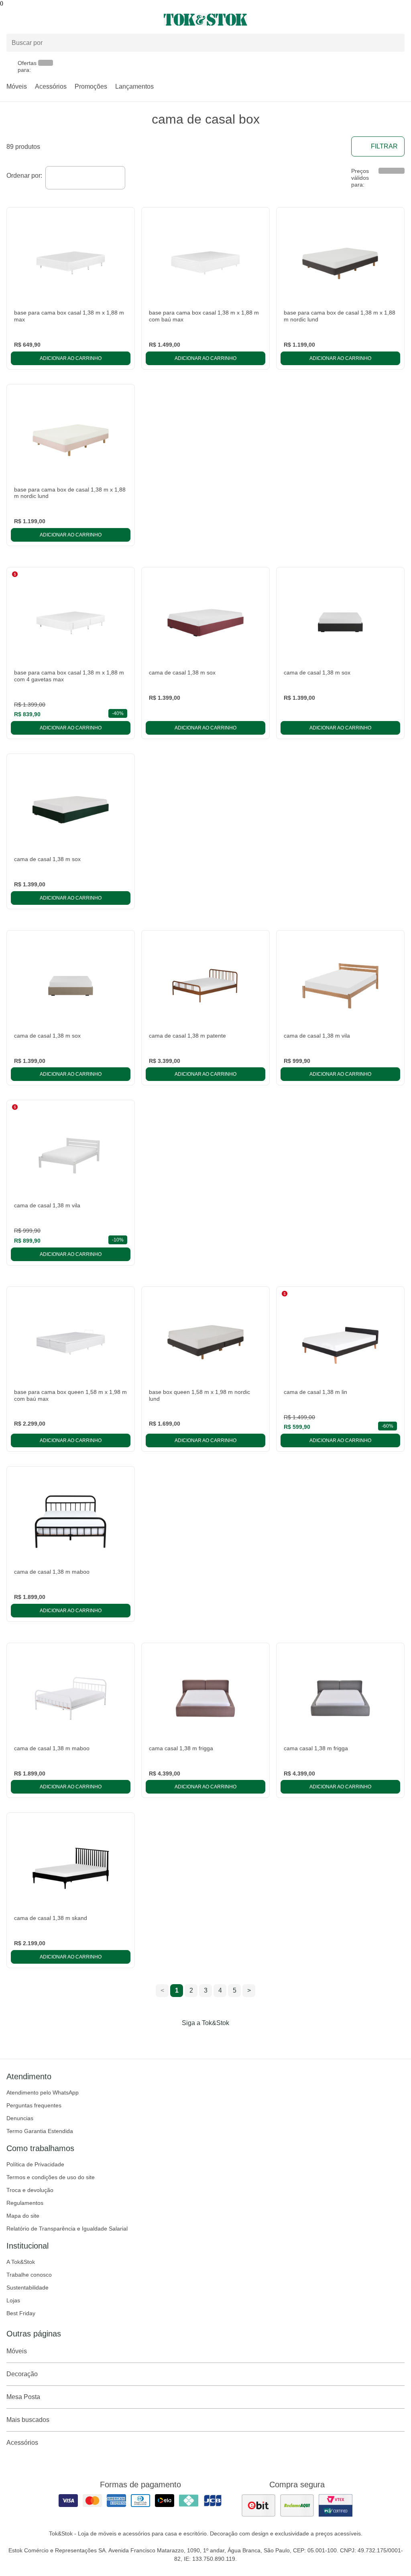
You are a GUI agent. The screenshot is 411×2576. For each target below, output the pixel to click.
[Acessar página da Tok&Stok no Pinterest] (217, 2040)
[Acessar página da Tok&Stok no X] (239, 2040)
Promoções (91, 86)
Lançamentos (134, 86)
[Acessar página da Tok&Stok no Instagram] (194, 2040)
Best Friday (21, 2313)
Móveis (17, 86)
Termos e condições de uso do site (51, 2177)
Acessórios (51, 86)
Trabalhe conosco (29, 2275)
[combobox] (85, 178)
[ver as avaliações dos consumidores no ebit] (258, 2505)
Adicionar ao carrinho (71, 358)
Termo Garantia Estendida (40, 2131)
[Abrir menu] (68, 20)
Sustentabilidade (27, 2288)
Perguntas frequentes (34, 2105)
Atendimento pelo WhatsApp (43, 2092)
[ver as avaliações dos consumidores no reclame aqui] (297, 2505)
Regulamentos (25, 2203)
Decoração (22, 2374)
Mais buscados (28, 2420)
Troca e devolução (30, 2190)
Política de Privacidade (35, 2164)
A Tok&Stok (21, 2262)
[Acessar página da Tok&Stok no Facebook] (172, 2040)
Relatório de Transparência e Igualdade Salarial (67, 2229)
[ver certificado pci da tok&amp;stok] (336, 2505)
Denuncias (20, 2118)
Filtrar (384, 146)
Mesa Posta (23, 2397)
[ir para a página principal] (205, 20)
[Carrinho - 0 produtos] (400, 20)
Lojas (13, 2300)
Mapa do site (23, 2216)
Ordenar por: (24, 176)
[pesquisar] (395, 43)
